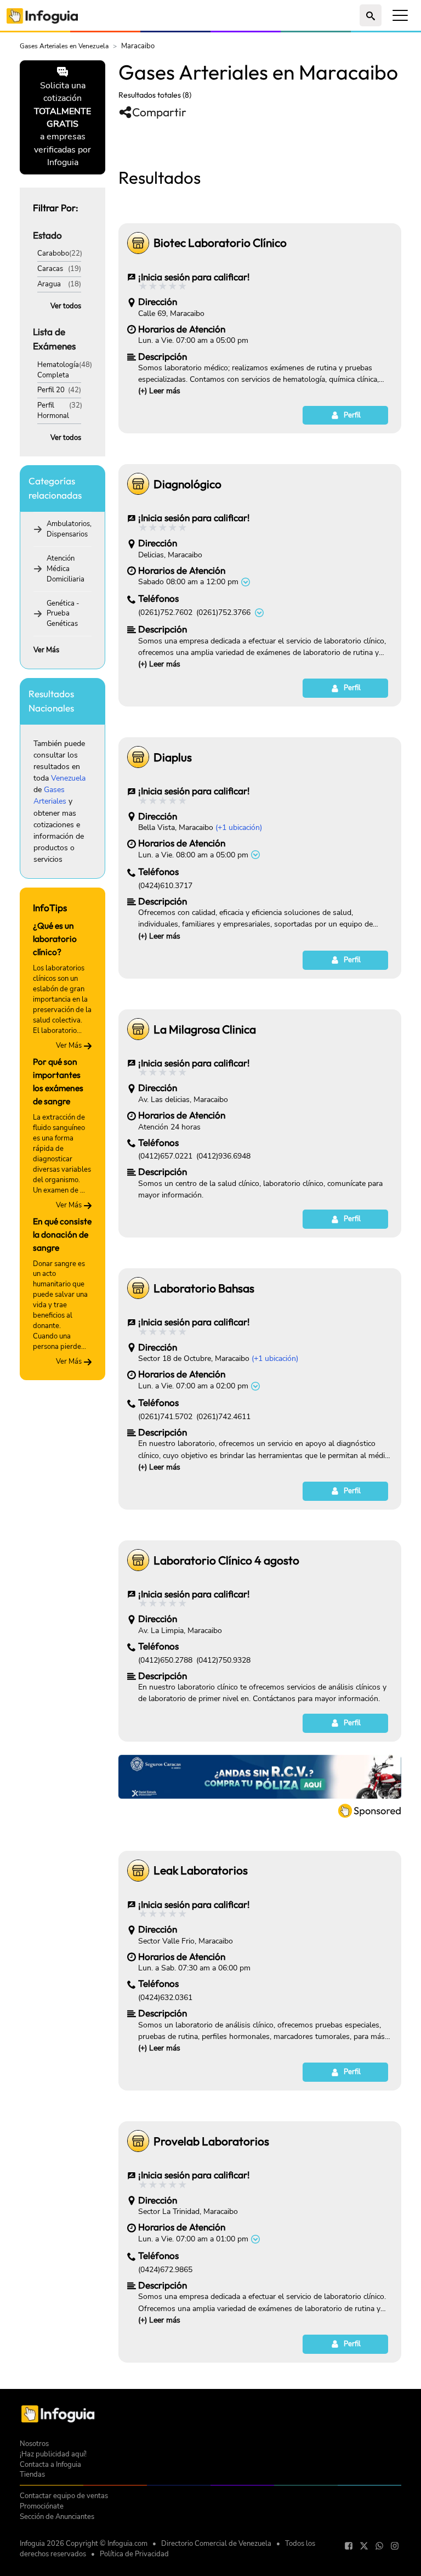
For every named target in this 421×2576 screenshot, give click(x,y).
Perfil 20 (51, 390)
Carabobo (53, 253)
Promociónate (42, 2506)
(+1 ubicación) (239, 827)
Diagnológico (187, 484)
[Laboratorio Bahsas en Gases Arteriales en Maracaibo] (138, 1288)
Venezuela (68, 778)
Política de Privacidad (134, 2554)
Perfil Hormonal (53, 410)
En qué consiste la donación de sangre (62, 1234)
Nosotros (34, 2444)
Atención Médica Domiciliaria (66, 569)
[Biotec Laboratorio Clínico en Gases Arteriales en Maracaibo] (138, 243)
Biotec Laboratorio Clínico (220, 242)
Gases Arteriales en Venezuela (64, 46)
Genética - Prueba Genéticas (63, 614)
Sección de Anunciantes (57, 2516)
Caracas (50, 269)
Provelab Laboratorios (211, 2141)
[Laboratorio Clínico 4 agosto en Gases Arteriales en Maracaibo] (138, 1560)
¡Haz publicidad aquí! (53, 2454)
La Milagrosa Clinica (205, 1029)
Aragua (49, 284)
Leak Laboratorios (201, 1870)
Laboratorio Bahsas (204, 1288)
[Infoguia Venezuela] (42, 15)
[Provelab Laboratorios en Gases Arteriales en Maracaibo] (138, 2141)
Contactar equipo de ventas (64, 2496)
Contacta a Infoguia (50, 2464)
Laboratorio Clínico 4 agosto (226, 1560)
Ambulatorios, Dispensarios (69, 529)
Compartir (159, 112)
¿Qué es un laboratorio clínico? (55, 939)
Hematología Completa (58, 370)
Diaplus (173, 757)
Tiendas (32, 2474)
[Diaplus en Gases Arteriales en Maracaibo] (138, 757)
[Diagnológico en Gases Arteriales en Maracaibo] (138, 484)
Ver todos (66, 306)
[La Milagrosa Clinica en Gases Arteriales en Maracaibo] (138, 1029)
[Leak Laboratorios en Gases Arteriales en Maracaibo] (138, 1871)
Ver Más (46, 650)
